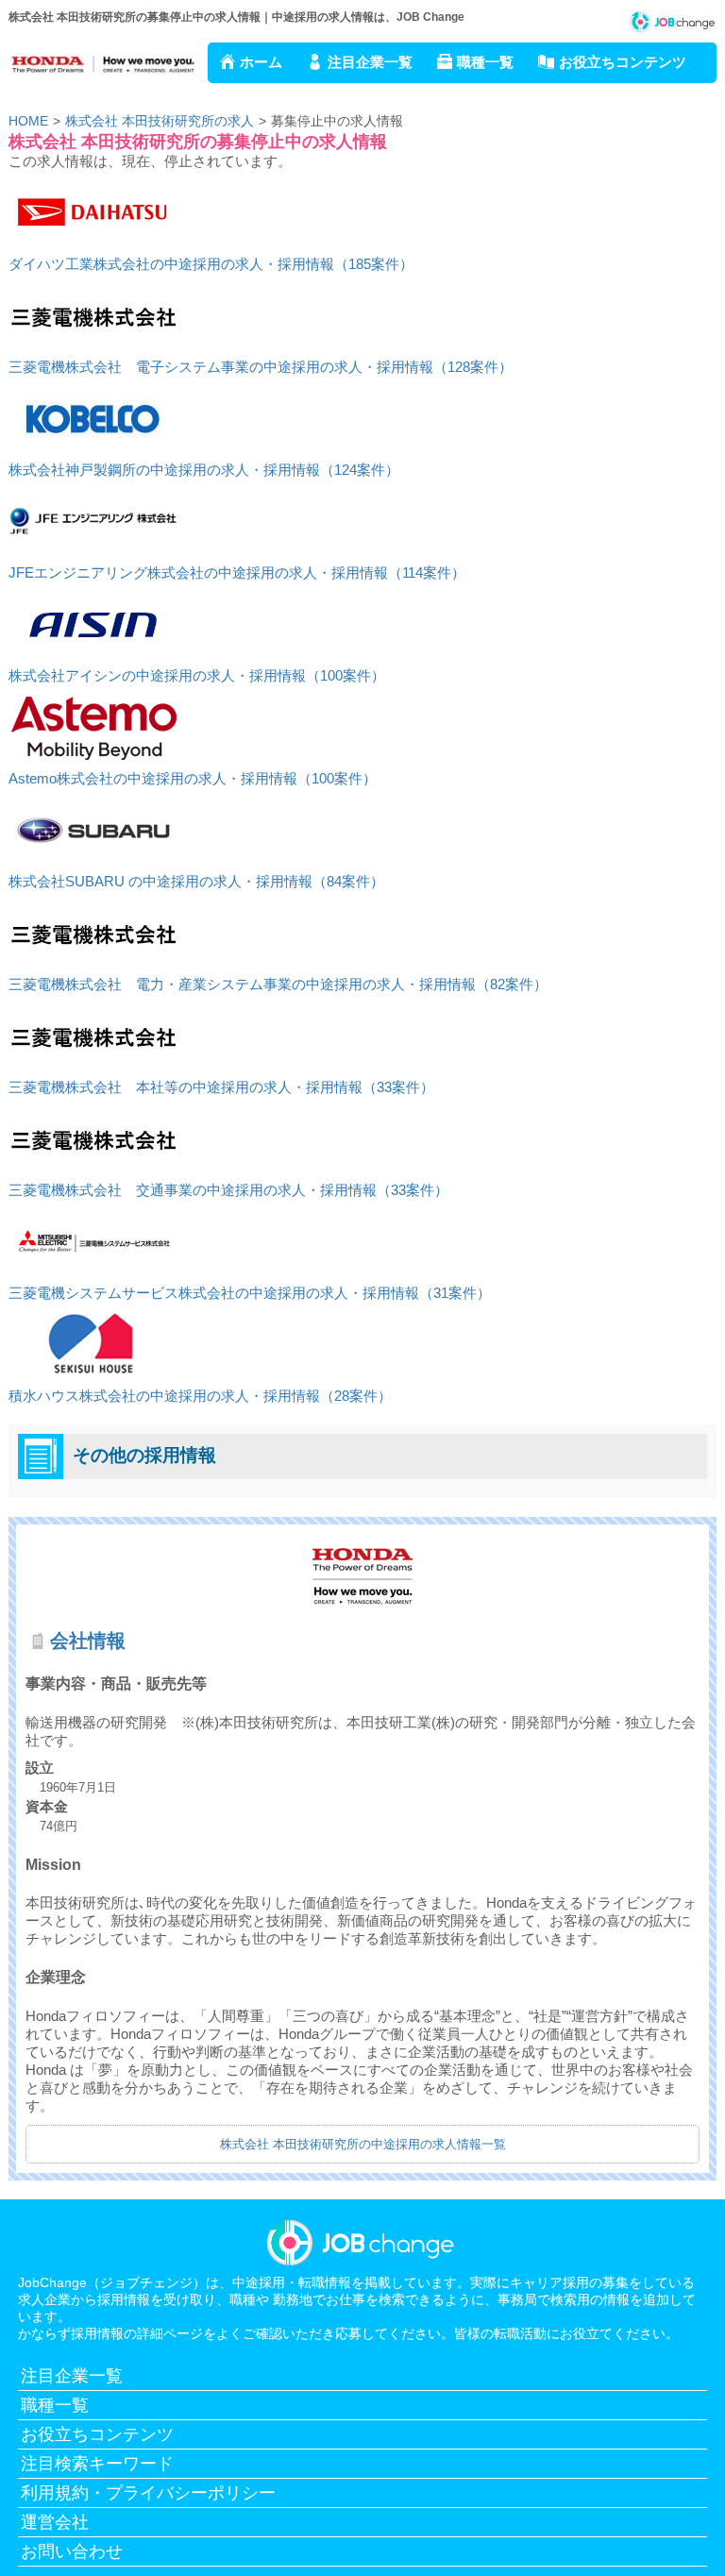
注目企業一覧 (370, 62)
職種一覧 (485, 62)
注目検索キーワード (97, 2464)
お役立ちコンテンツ (623, 62)
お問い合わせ (72, 2551)
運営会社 (55, 2522)
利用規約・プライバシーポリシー (148, 2493)
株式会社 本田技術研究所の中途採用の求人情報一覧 (363, 2144)
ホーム (261, 62)
